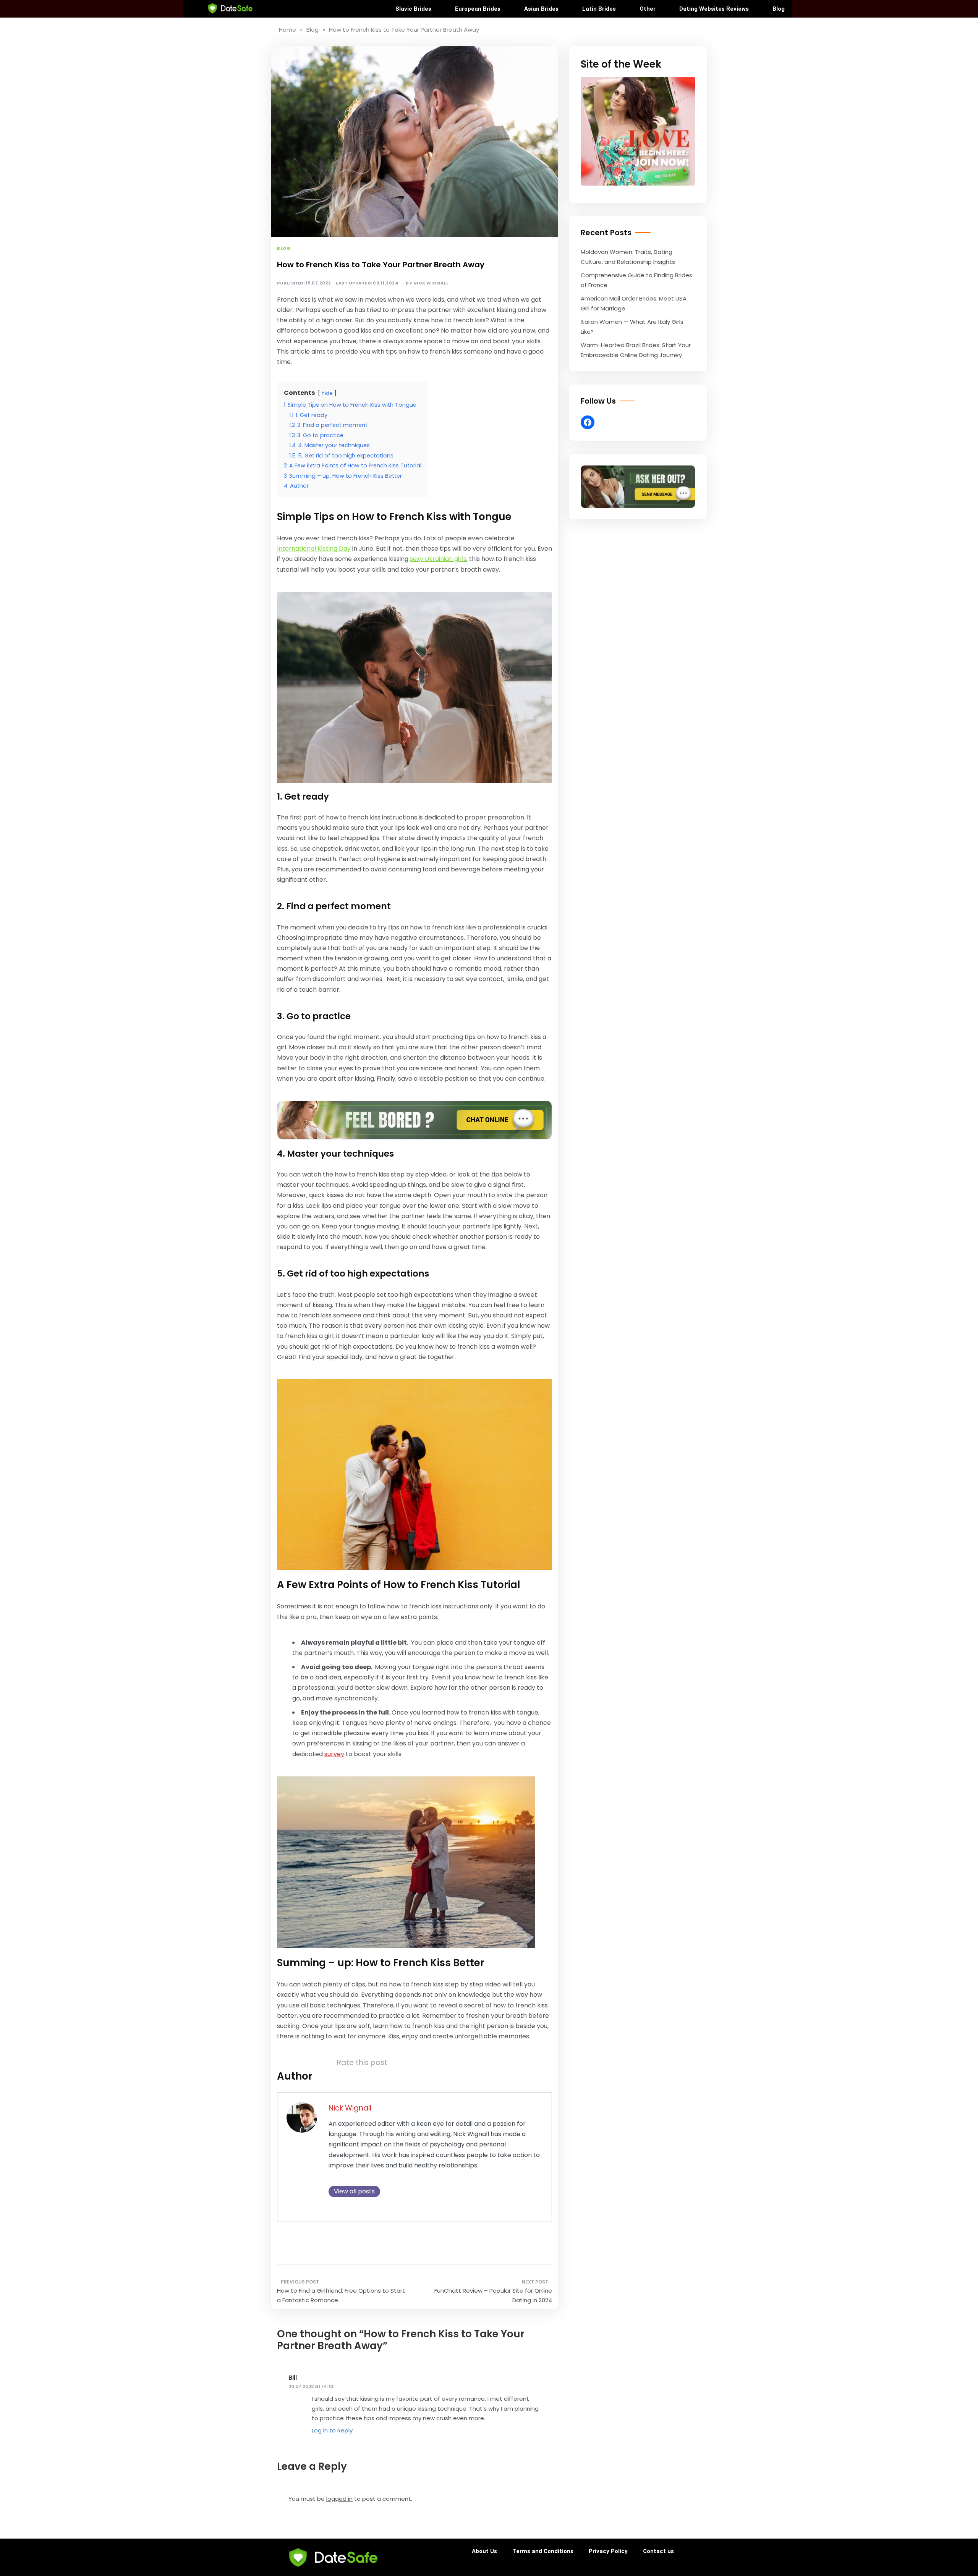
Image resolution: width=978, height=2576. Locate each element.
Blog (779, 9)
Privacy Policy (608, 2551)
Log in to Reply (332, 2430)
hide (327, 393)
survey (334, 1754)
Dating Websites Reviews (714, 9)
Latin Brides (599, 9)
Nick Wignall (431, 283)
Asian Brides (541, 9)
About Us (484, 2551)
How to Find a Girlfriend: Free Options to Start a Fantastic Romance (341, 2296)
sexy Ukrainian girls (438, 559)
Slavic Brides (413, 9)
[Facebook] (588, 422)
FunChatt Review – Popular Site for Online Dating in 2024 (493, 2296)
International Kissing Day (314, 549)
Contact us (658, 2551)
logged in (339, 2499)
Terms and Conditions (543, 2551)
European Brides (478, 9)
